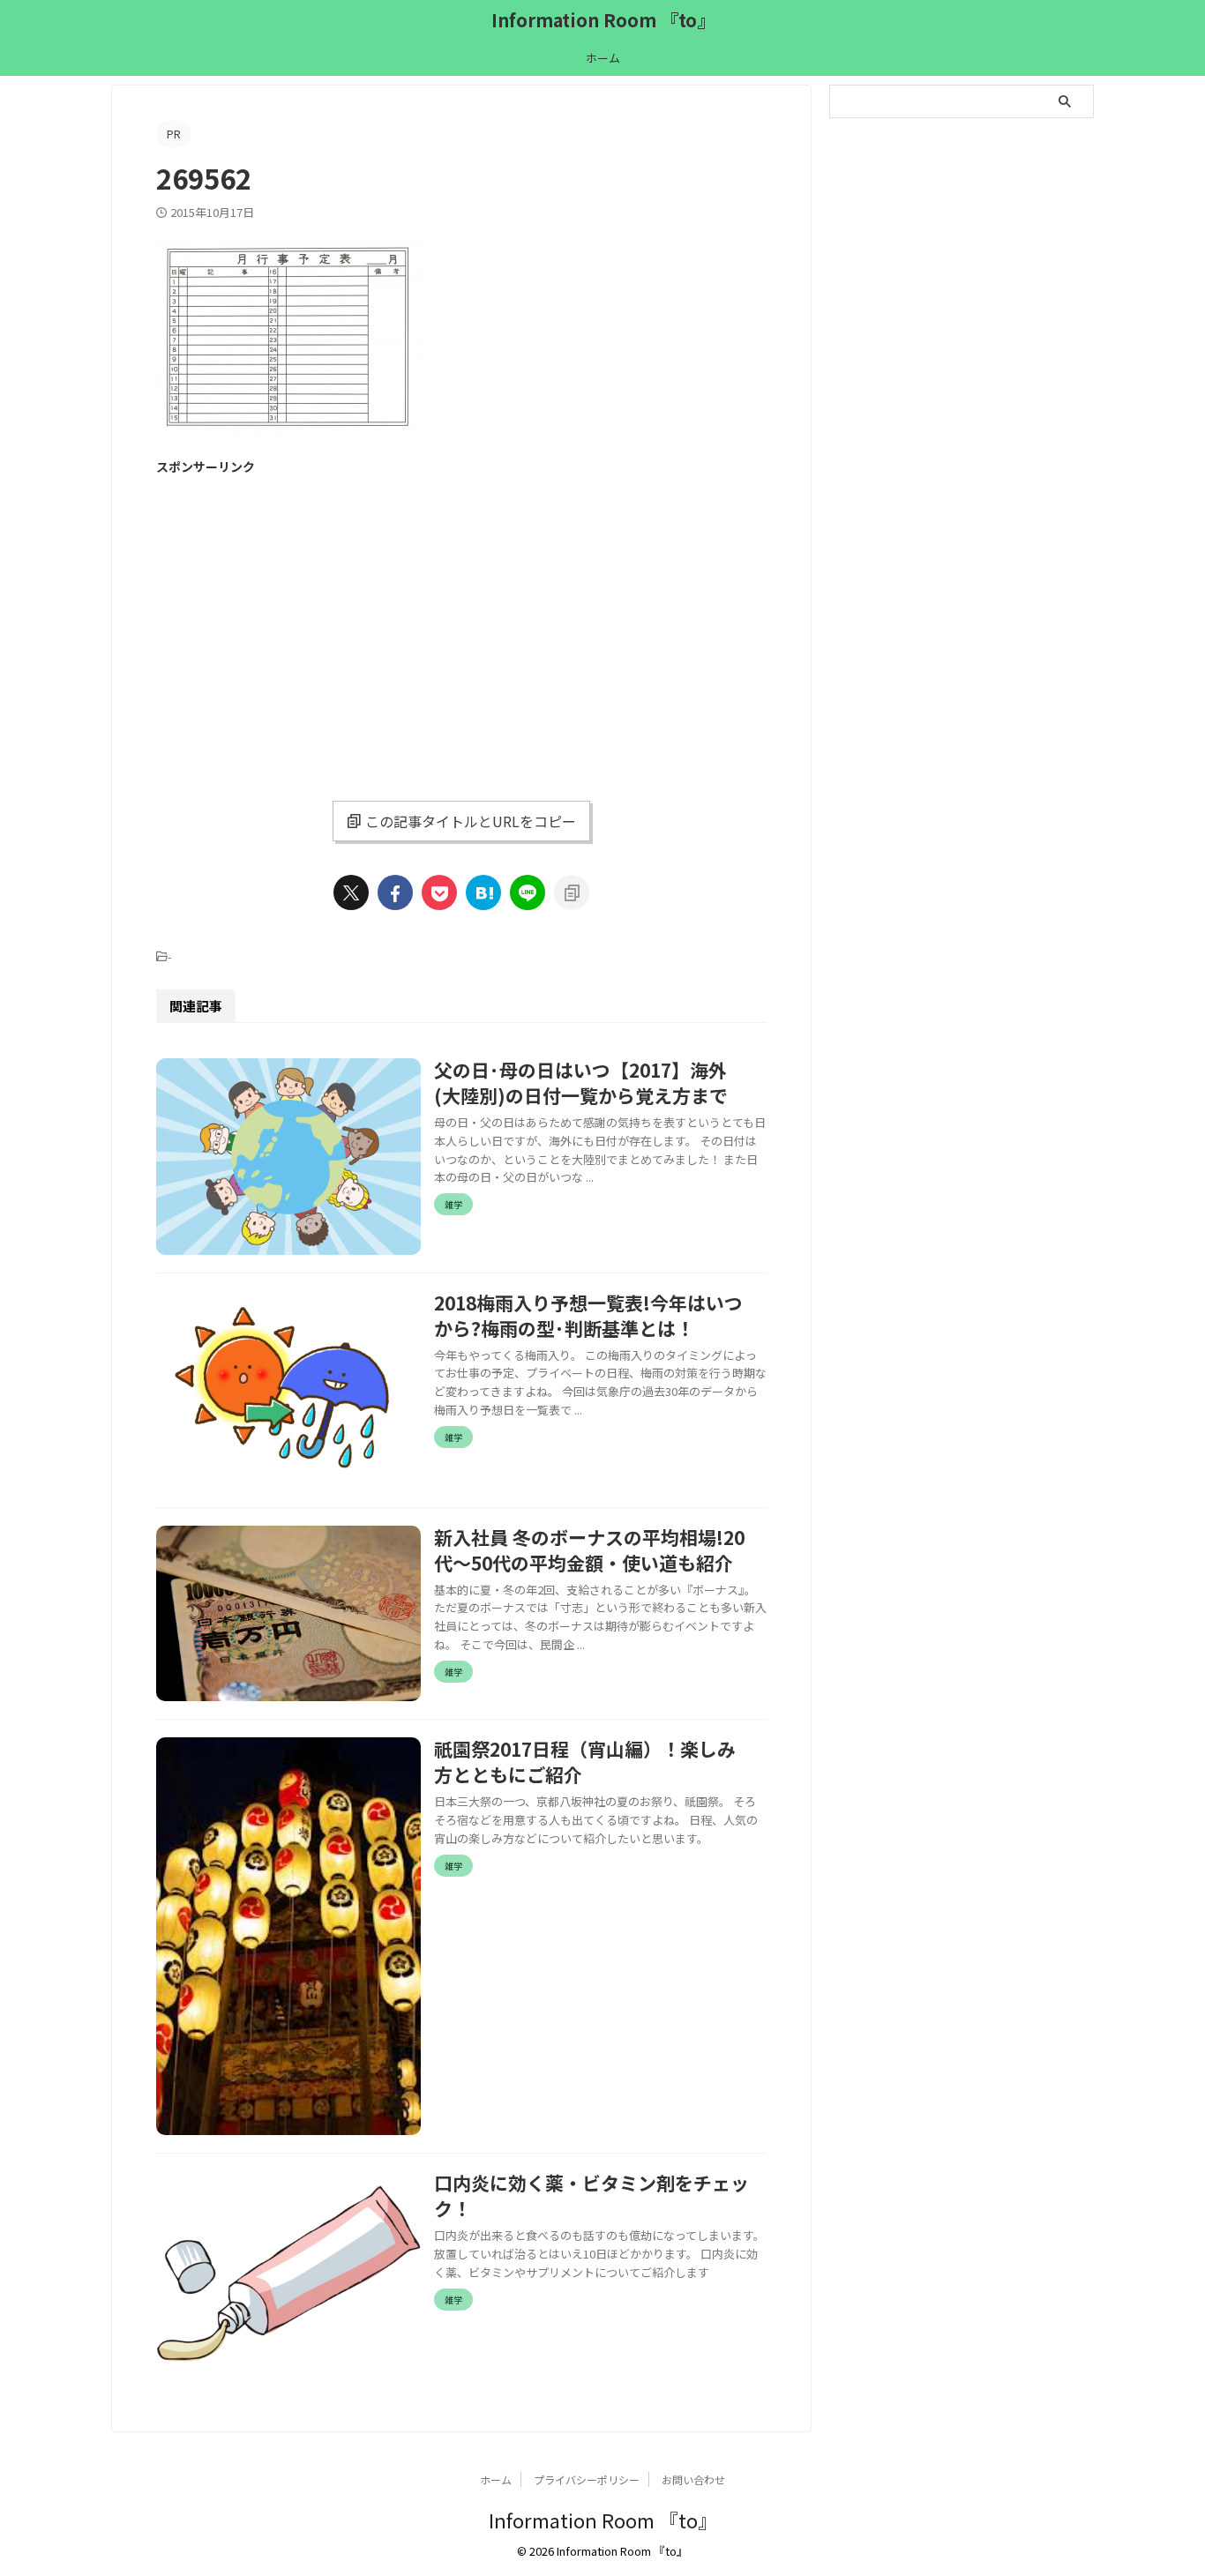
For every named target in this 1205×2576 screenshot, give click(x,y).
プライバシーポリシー (587, 2479)
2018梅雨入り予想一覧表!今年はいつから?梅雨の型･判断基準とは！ (588, 1315)
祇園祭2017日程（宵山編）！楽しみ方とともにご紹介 (585, 1762)
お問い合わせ (693, 2479)
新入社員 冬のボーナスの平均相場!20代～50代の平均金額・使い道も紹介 (589, 1550)
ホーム (603, 58)
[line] (528, 892)
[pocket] (439, 892)
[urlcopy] (572, 892)
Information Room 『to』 (603, 20)
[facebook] (395, 892)
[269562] (483, 892)
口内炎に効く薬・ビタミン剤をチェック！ (591, 2195)
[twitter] (351, 892)
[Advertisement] (304, 611)
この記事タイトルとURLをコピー (471, 821)
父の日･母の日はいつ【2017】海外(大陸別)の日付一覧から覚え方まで (581, 1083)
